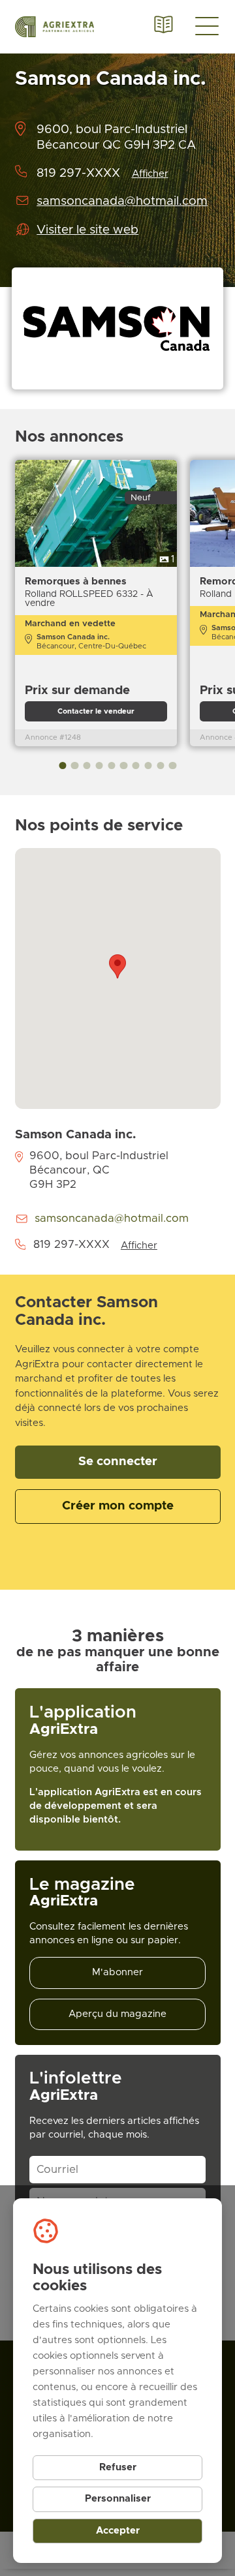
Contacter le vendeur (96, 711)
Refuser (118, 2467)
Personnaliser (118, 2499)
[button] (117, 966)
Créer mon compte (118, 1506)
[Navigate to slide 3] (87, 765)
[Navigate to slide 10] (173, 765)
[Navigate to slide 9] (160, 765)
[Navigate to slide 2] (75, 765)
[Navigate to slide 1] (62, 765)
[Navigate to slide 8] (148, 765)
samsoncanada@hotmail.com (122, 201)
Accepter (118, 2531)
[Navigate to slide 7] (136, 765)
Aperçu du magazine (117, 2014)
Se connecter (118, 1462)
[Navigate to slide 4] (99, 765)
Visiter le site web (87, 230)
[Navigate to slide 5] (111, 765)
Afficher (150, 174)
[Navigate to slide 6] (124, 765)
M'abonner (117, 1972)
